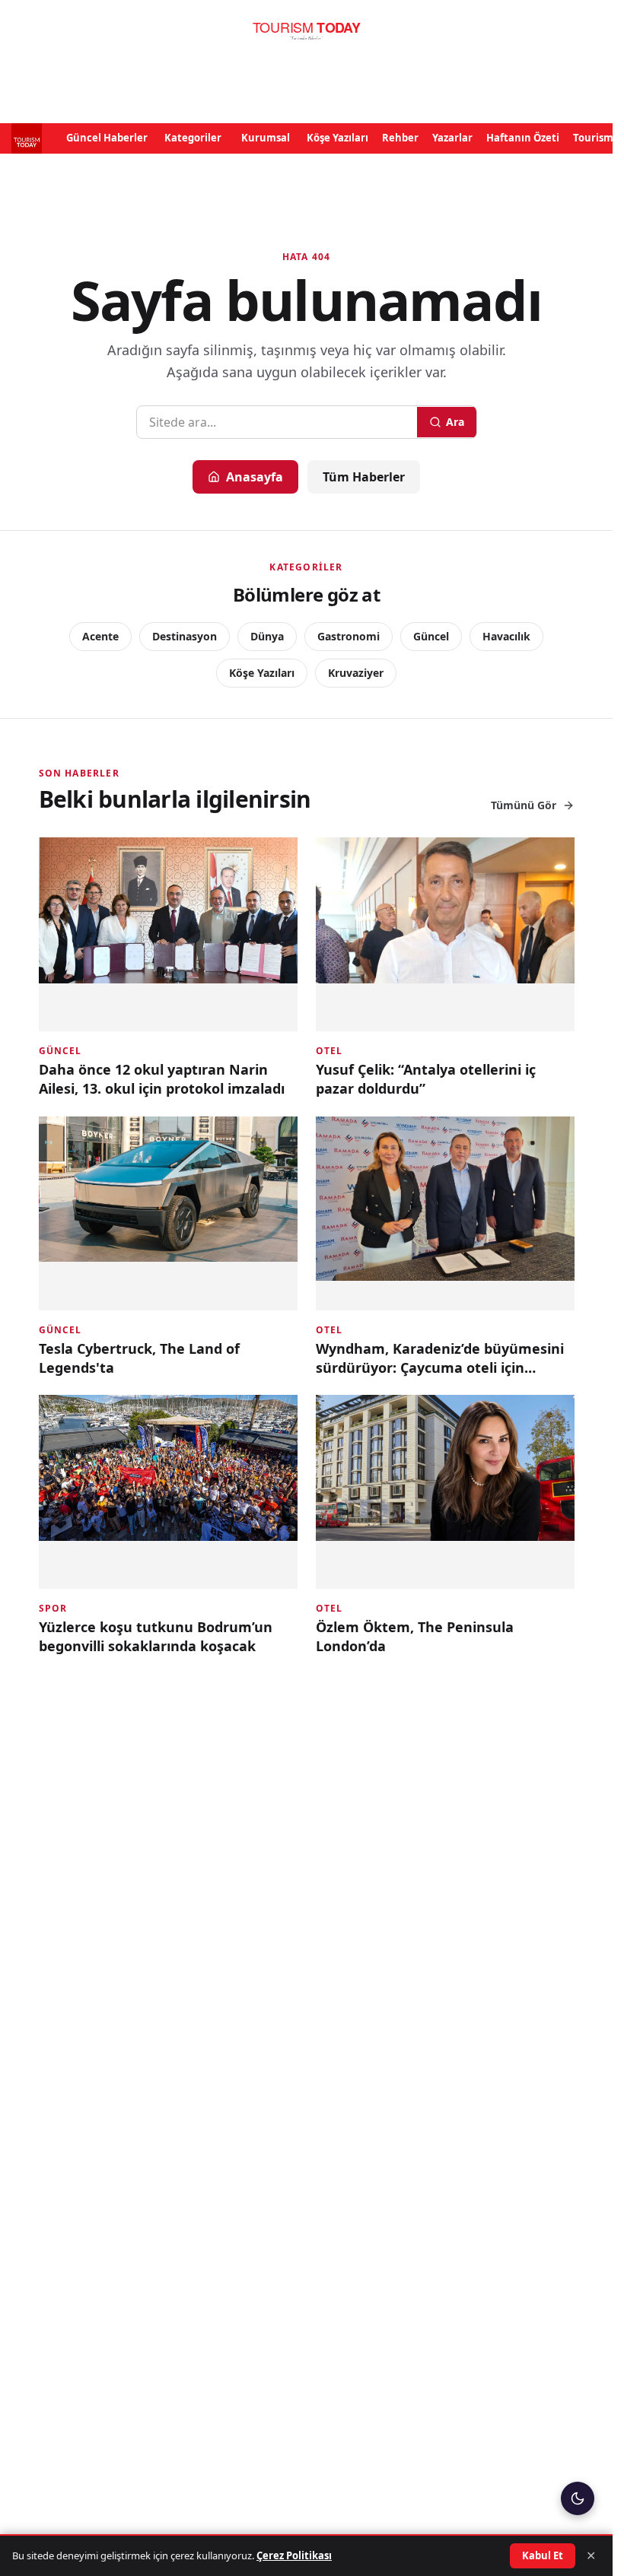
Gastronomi (349, 636)
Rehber (400, 138)
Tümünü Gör (524, 805)
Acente (100, 636)
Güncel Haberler (107, 138)
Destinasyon (185, 636)
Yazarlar (452, 138)
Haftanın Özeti (523, 138)
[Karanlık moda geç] (578, 2498)
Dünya (267, 636)
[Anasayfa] (306, 31)
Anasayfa (255, 477)
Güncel (431, 636)
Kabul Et (543, 2555)
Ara (455, 422)
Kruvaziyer (356, 673)
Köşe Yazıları (337, 138)
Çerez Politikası (294, 2555)
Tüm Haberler (364, 477)
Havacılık (506, 636)
